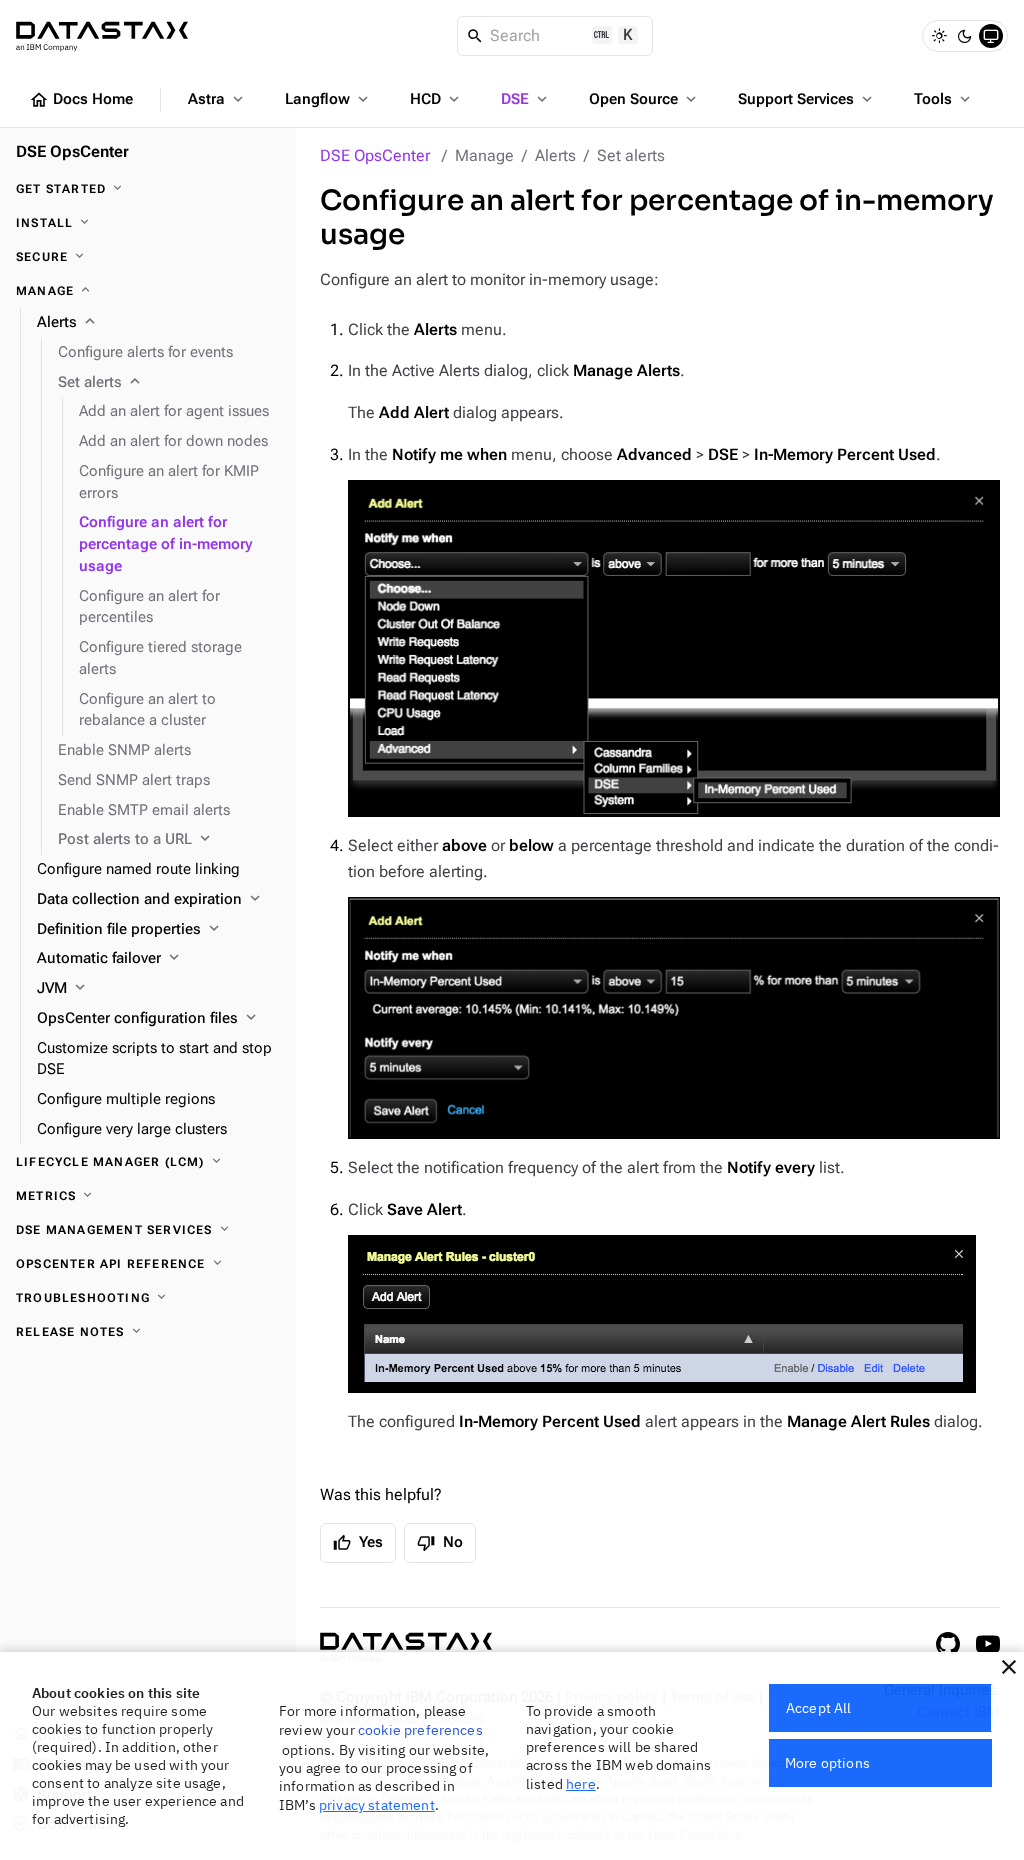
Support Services (807, 99)
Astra (217, 99)
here (581, 1784)
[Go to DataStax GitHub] (948, 1644)
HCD (436, 99)
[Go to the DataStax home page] (406, 1647)
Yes (358, 1543)
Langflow (328, 99)
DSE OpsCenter (375, 155)
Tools (944, 99)
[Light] (939, 36)
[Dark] (965, 36)
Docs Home (81, 100)
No (440, 1543)
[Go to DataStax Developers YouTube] (988, 1644)
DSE (526, 99)
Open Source (644, 99)
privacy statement (377, 1805)
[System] (991, 36)
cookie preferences (420, 1730)
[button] (1009, 1667)
